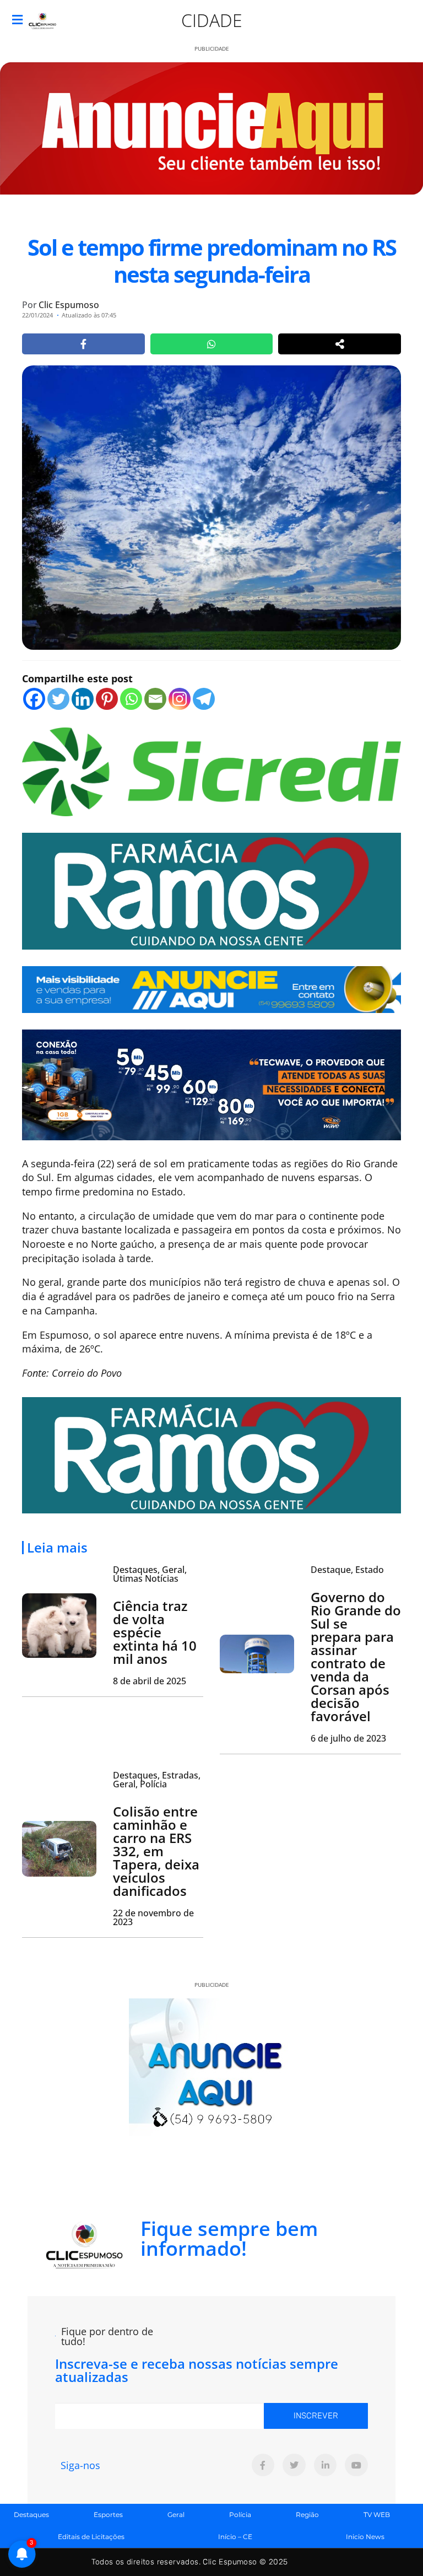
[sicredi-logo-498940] (211, 770)
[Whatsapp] (131, 699)
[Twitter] (58, 699)
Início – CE (235, 2537)
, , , (157, 1780)
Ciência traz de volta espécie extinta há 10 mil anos (155, 1632)
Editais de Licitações (91, 2537)
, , (150, 1574)
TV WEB (377, 2515)
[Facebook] (34, 699)
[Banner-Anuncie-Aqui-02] (211, 988)
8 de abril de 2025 (150, 1681)
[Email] (155, 699)
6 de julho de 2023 (348, 1738)
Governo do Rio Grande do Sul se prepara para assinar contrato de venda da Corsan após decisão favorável (356, 1656)
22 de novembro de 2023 (153, 1917)
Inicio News (365, 2537)
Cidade (212, 20)
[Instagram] (180, 699)
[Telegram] (204, 699)
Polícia (240, 2515)
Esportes (108, 2515)
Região (307, 2515)
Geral (176, 2515)
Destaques (31, 2515)
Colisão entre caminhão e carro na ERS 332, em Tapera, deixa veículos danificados (156, 1851)
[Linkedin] (83, 699)
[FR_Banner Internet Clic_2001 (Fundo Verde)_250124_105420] (211, 890)
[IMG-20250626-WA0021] (211, 1084)
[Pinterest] (107, 699)
